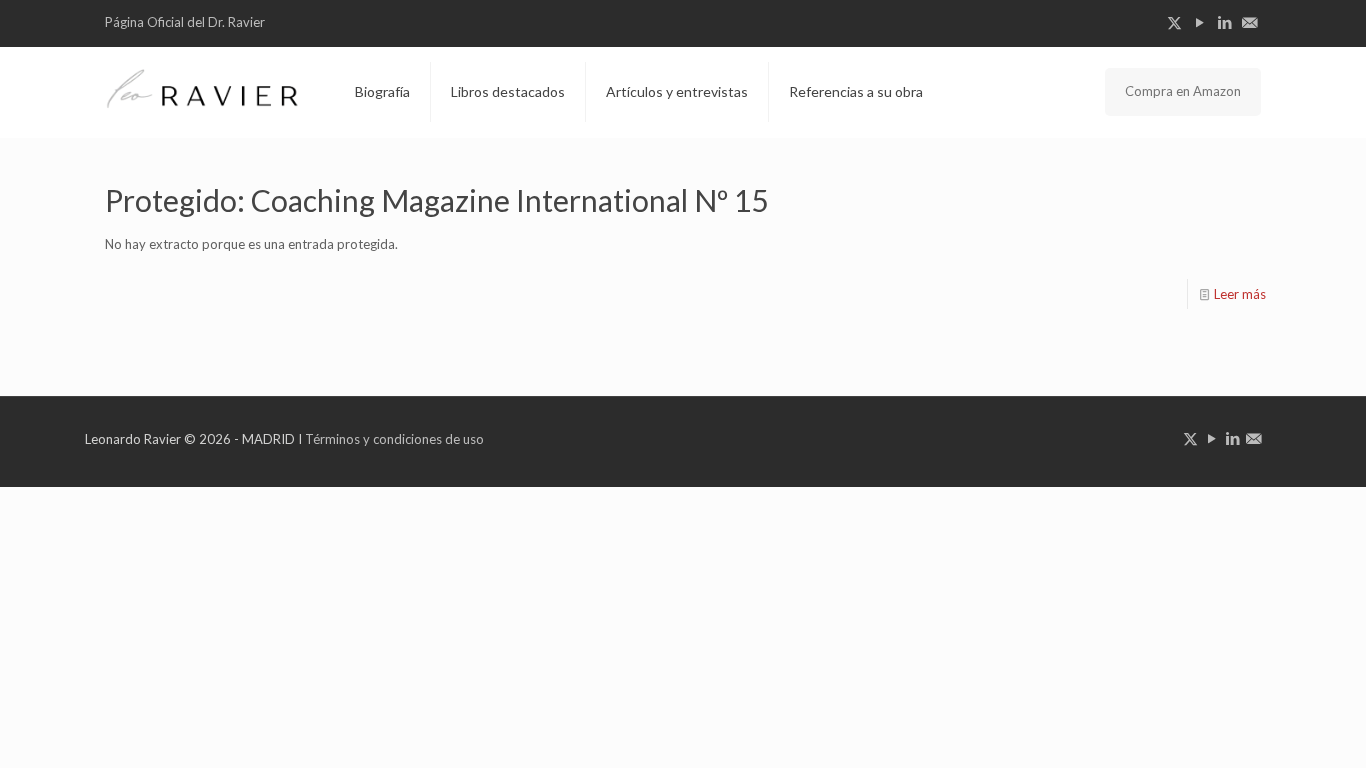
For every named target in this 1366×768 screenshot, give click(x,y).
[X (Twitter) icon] (1174, 22)
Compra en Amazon (1183, 91)
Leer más (1240, 294)
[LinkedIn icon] (1224, 22)
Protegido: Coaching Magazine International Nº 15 (436, 200)
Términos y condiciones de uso (394, 439)
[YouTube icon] (1199, 22)
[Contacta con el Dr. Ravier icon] (1249, 22)
